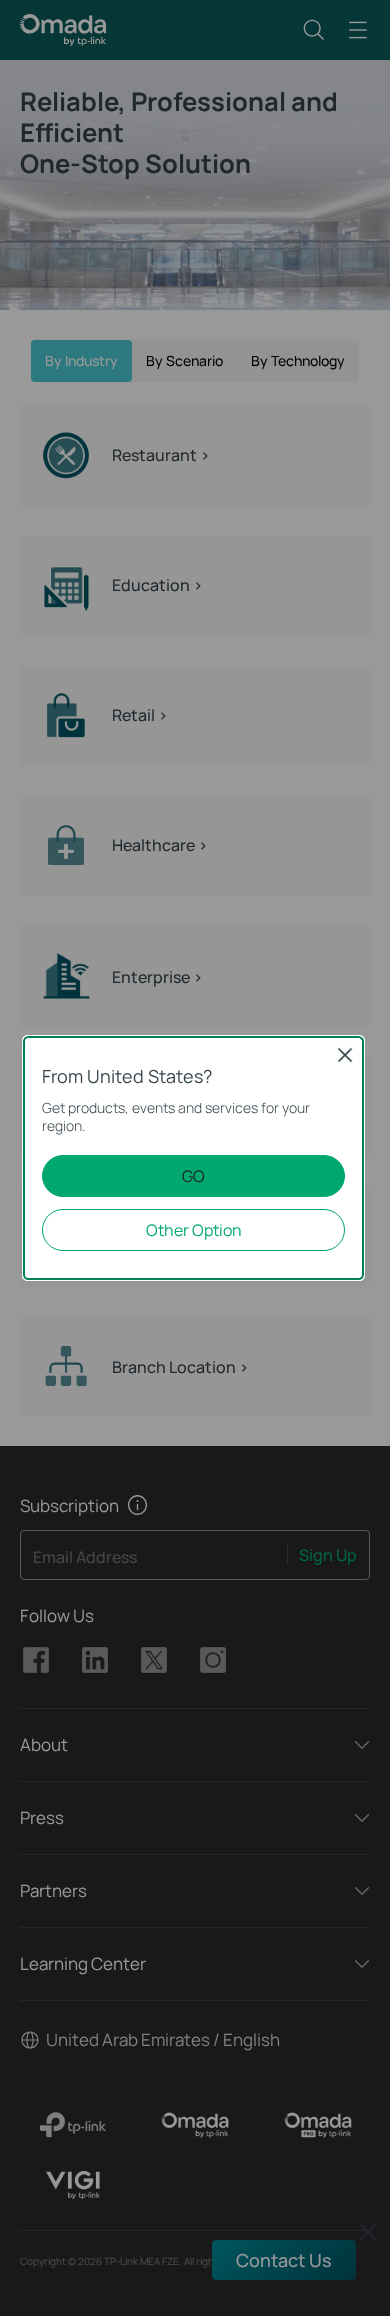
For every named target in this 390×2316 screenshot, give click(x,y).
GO (193, 1176)
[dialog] (195, 1158)
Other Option (194, 1230)
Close (345, 1055)
